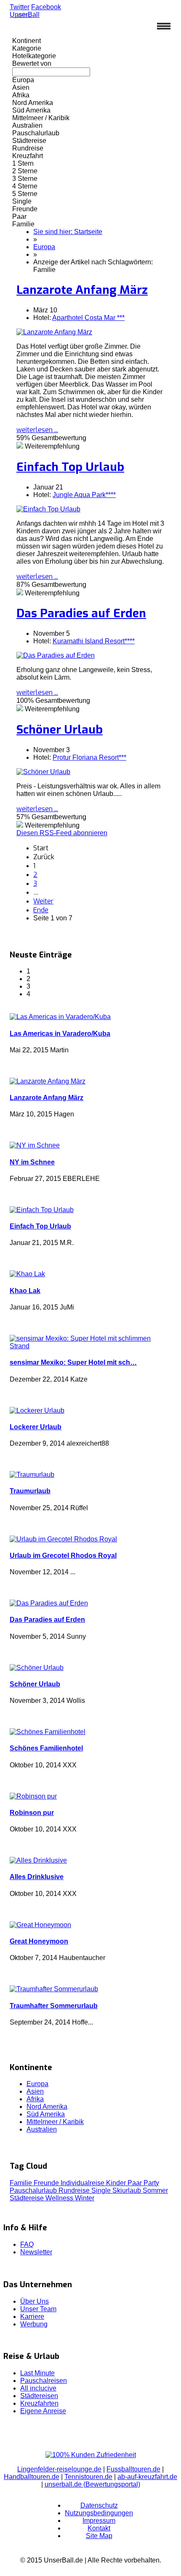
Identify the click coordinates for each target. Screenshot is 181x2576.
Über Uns (35, 2301)
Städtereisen (39, 2396)
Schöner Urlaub (60, 730)
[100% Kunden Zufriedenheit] (91, 2455)
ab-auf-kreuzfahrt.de (147, 2477)
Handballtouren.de (32, 2477)
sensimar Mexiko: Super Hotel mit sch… (73, 1362)
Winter (85, 2198)
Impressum (99, 2521)
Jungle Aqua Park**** (84, 495)
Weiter (43, 901)
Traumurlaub (30, 1491)
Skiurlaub (128, 2190)
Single (102, 2190)
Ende (41, 910)
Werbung (34, 2324)
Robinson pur (32, 1813)
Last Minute (37, 2373)
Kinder (117, 2183)
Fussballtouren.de (133, 2469)
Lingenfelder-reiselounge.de (59, 2469)
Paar (136, 2183)
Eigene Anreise (43, 2411)
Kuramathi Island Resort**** (94, 641)
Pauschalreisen (44, 2381)
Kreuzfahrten (39, 2403)
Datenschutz (99, 2505)
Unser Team (38, 2309)
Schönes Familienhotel (46, 1748)
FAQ (27, 2244)
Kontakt (99, 2528)
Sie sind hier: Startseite (68, 232)
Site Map (99, 2536)
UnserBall (25, 15)
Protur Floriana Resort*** (89, 757)
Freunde (47, 2183)
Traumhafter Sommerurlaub (54, 2006)
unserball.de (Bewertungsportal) (92, 2484)
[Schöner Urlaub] (43, 772)
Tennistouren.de (88, 2477)
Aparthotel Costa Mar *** (88, 318)
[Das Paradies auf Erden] (56, 655)
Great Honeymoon (39, 1941)
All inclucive (38, 2388)
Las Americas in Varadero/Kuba (60, 1034)
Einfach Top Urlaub (70, 467)
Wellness (60, 2198)
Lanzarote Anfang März (82, 290)
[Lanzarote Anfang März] (54, 332)
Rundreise (75, 2190)
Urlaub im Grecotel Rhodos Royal (63, 1556)
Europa (44, 247)
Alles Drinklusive (37, 1877)
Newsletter (36, 2252)
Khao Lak (25, 1291)
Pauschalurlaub (34, 2190)
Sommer (155, 2190)
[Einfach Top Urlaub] (48, 509)
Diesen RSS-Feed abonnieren (62, 833)
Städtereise (28, 2198)
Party (151, 2183)
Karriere (32, 2317)
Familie (22, 2183)
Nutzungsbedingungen (99, 2513)
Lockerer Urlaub (36, 1427)
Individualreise (83, 2183)
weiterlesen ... (37, 430)
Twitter (20, 7)
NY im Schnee (32, 1162)
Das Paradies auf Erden (81, 613)
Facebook (46, 7)
